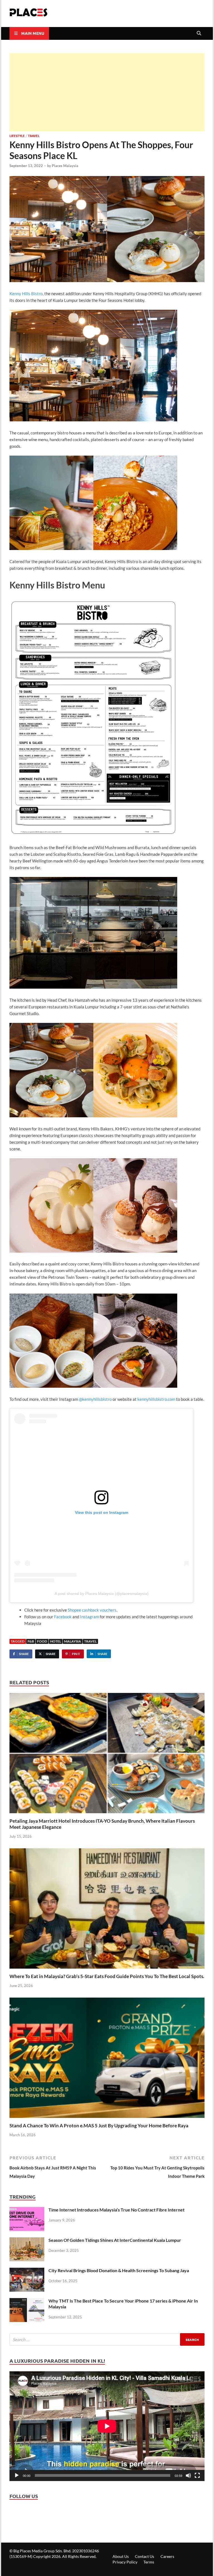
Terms (149, 2562)
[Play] (17, 2475)
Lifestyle (17, 136)
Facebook (63, 1617)
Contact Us (144, 2556)
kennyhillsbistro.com (156, 1399)
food (42, 1641)
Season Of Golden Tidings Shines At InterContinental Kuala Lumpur (115, 2240)
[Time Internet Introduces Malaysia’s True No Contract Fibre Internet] (27, 2211)
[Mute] (188, 2475)
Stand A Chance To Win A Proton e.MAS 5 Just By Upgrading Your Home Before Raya (99, 2126)
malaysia (73, 1641)
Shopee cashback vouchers (92, 1610)
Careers (167, 2556)
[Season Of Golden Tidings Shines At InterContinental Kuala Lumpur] (27, 2242)
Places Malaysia (65, 166)
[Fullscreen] (197, 2475)
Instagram (89, 1617)
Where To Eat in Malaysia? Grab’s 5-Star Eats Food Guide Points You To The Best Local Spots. (107, 1976)
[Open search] (199, 33)
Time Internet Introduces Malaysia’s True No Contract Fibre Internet (116, 2210)
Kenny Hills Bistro (26, 294)
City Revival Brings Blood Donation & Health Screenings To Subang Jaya (119, 2270)
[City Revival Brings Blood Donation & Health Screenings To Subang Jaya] (27, 2272)
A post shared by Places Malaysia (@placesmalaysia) (102, 1593)
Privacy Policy (125, 2562)
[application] (107, 2426)
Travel (34, 136)
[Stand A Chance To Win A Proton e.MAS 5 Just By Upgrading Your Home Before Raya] (107, 2060)
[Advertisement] (107, 92)
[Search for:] (107, 2339)
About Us (121, 2556)
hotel (56, 1641)
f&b (31, 1641)
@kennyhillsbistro (95, 1399)
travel (90, 1641)
